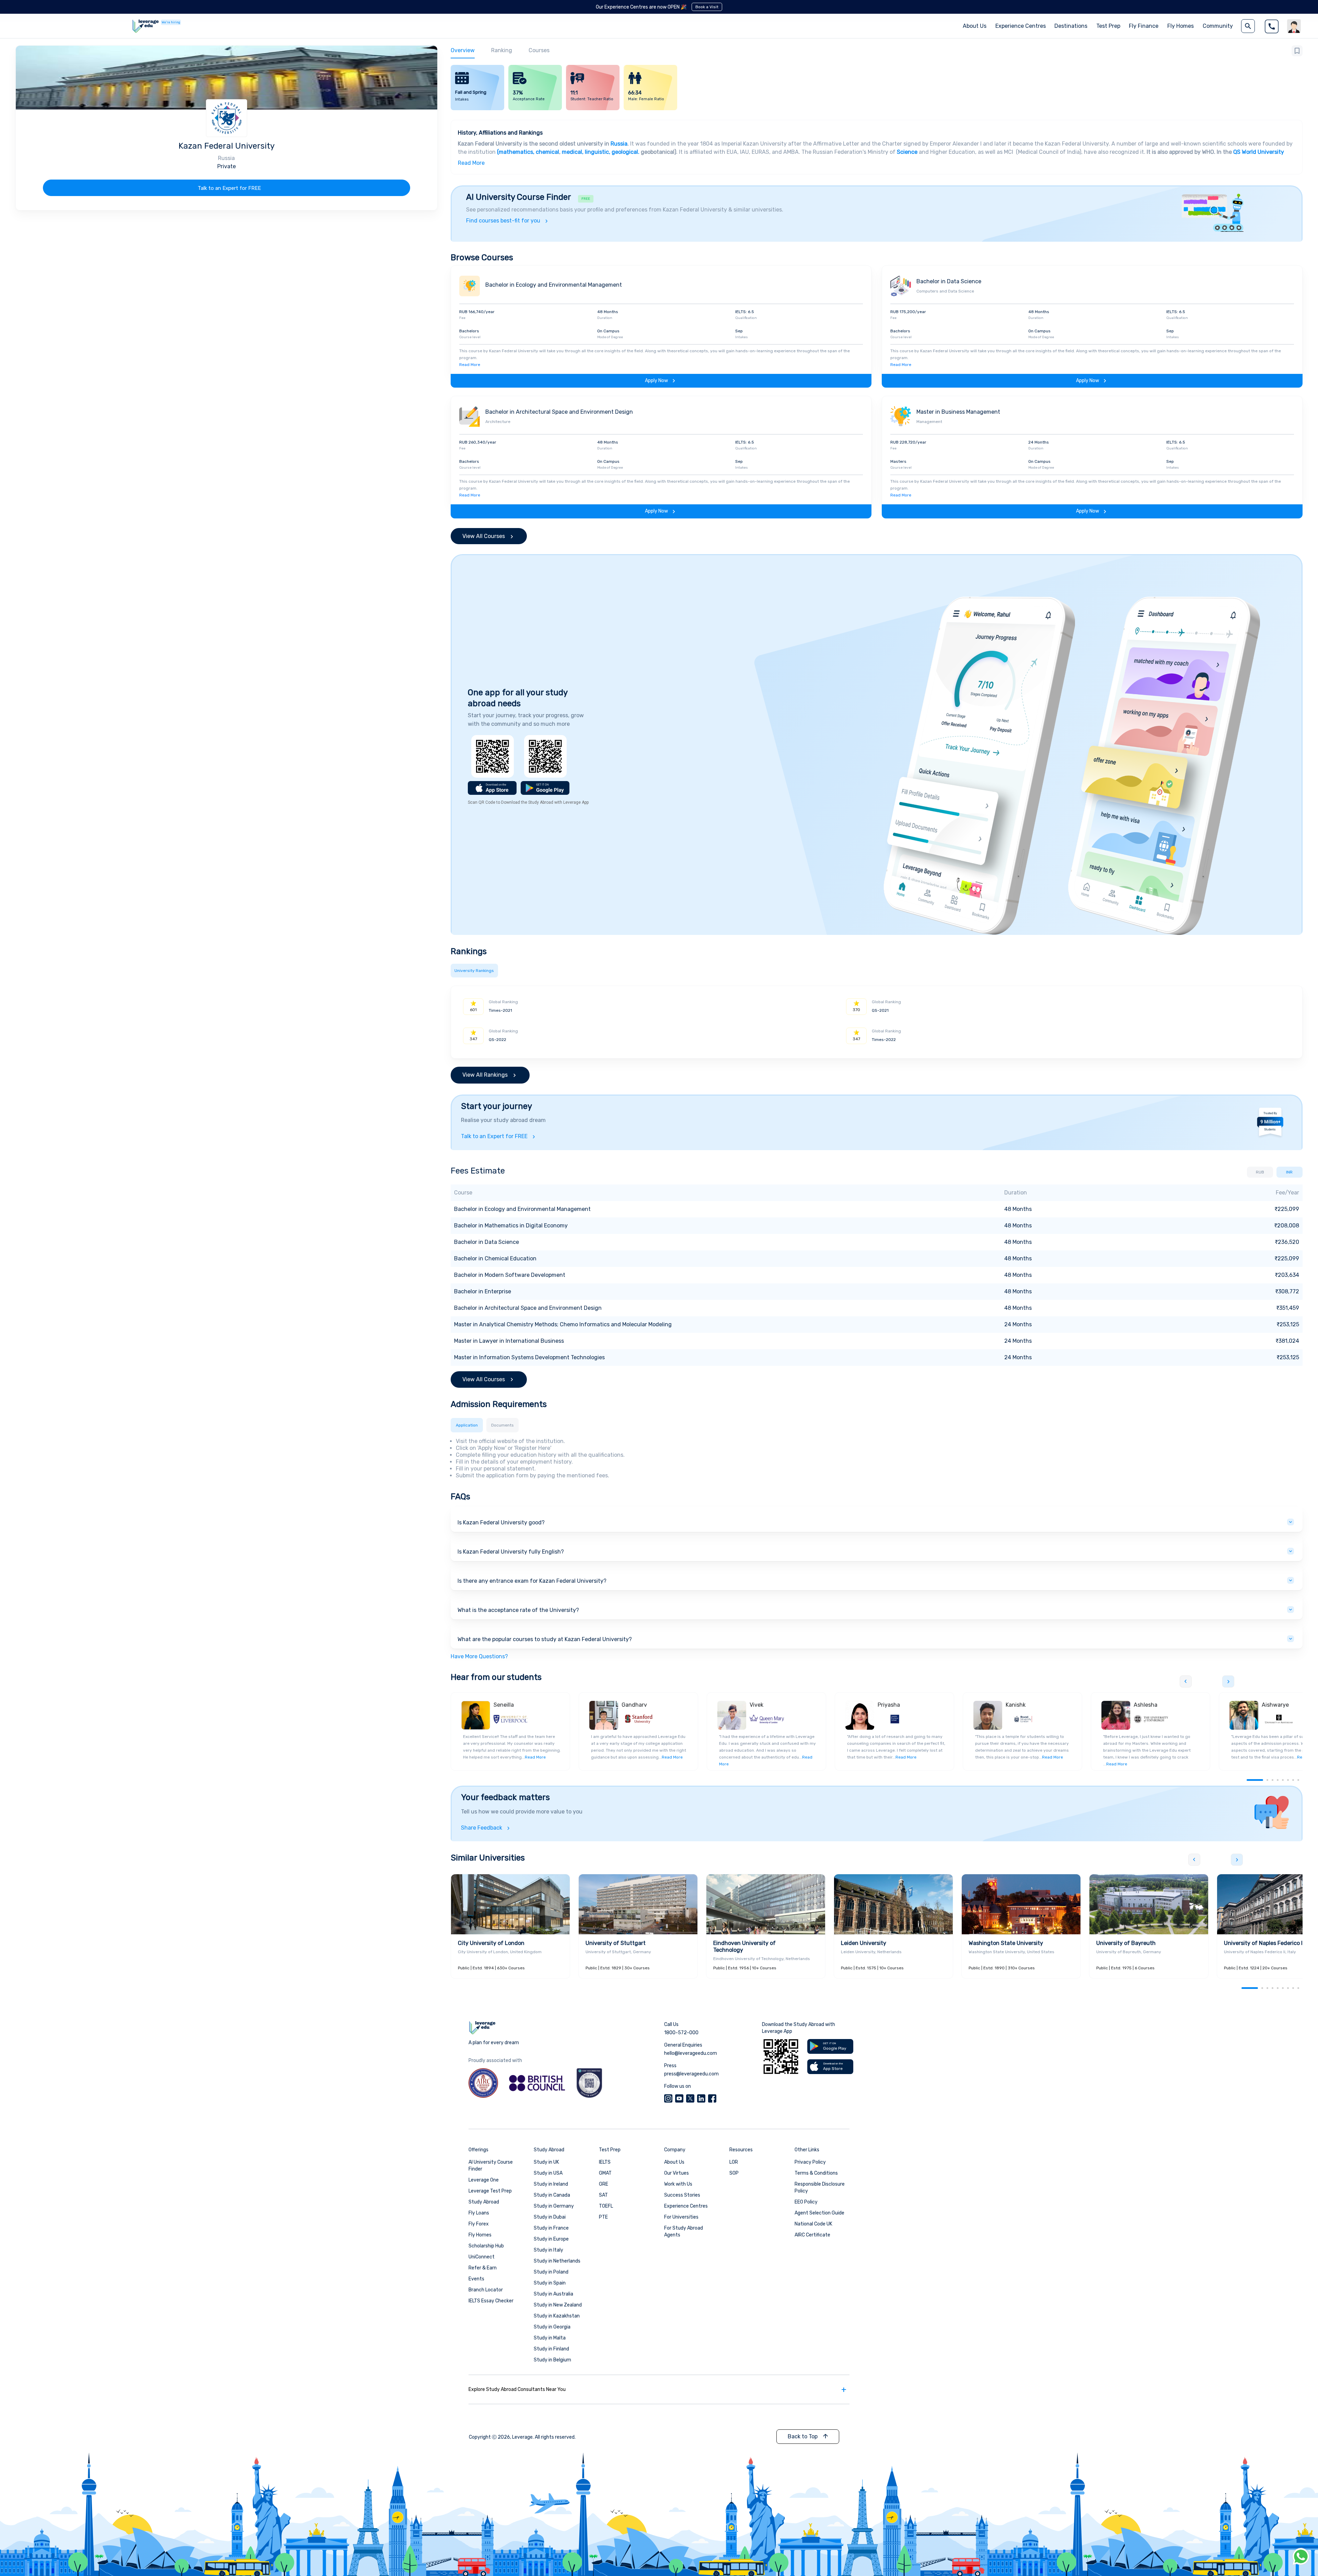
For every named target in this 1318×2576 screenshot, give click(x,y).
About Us (674, 2162)
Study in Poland (551, 2272)
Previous (1186, 1681)
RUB (1260, 1172)
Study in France (551, 2228)
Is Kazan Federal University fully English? (511, 1552)
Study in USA (548, 2173)
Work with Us (678, 2184)
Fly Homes (1181, 26)
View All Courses (484, 536)
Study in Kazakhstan (557, 2316)
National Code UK (813, 2224)
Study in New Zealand (558, 2305)
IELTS (605, 2162)
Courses (539, 50)
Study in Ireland (551, 2184)
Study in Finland (551, 2349)
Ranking (502, 50)
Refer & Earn (483, 2268)
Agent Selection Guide (819, 2213)
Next (1228, 1681)
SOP (734, 2173)
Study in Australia (553, 2294)
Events (476, 2279)
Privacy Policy (810, 2162)
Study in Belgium (552, 2360)
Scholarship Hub (486, 2246)
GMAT (605, 2173)
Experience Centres (1021, 26)
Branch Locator (486, 2290)
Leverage (522, 2437)
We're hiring (171, 22)
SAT (603, 2195)
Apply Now (656, 381)
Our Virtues (677, 2173)
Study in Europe (551, 2239)
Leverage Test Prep (490, 2191)
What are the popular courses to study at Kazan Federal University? (545, 1639)
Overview (463, 50)
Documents (502, 1425)
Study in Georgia (552, 2327)
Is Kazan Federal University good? (501, 1522)
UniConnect (482, 2257)
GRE (604, 2184)
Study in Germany (554, 2206)
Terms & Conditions (816, 2173)
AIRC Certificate (812, 2235)
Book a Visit (707, 7)
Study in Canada (552, 2195)
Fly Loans (479, 2213)
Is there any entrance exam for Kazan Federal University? (532, 1581)
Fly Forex (479, 2224)
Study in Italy (548, 2250)
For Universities (681, 2217)
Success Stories (682, 2195)
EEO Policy (806, 2202)
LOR (734, 2162)
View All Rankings (485, 1075)
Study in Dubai (550, 2217)
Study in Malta (550, 2338)
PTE (603, 2217)
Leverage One (484, 2180)
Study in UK (546, 2162)
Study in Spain (550, 2283)
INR (1289, 1172)
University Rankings (474, 971)
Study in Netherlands (557, 2261)
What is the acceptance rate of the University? (518, 1610)
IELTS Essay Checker (491, 2301)
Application (467, 1425)
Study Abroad (484, 2202)
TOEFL (606, 2206)
